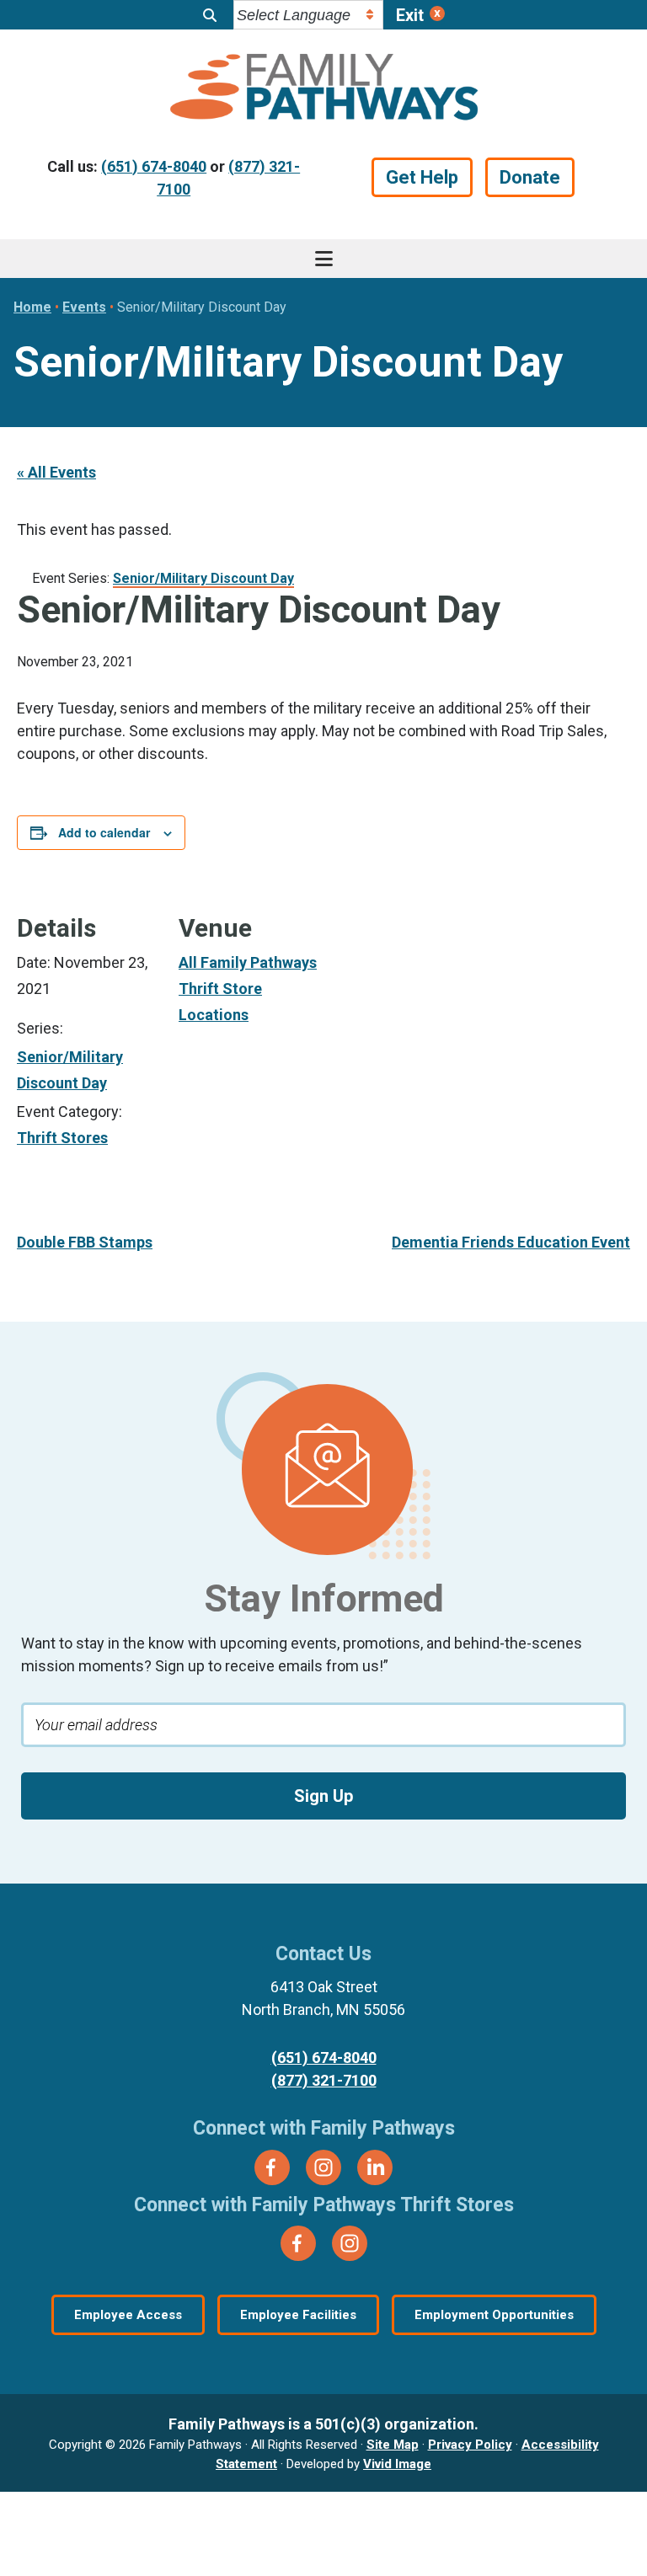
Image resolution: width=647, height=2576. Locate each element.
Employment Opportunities (494, 2315)
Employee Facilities (298, 2315)
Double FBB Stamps (85, 1242)
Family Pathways (323, 89)
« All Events (56, 472)
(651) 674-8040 (154, 166)
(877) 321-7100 (324, 2080)
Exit (410, 15)
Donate (530, 177)
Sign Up (323, 1796)
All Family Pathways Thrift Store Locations (248, 988)
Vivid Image (397, 2464)
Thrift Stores (62, 1138)
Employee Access (128, 2315)
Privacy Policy (470, 2445)
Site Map (393, 2445)
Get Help (422, 177)
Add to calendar (104, 832)
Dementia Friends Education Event (511, 1242)
